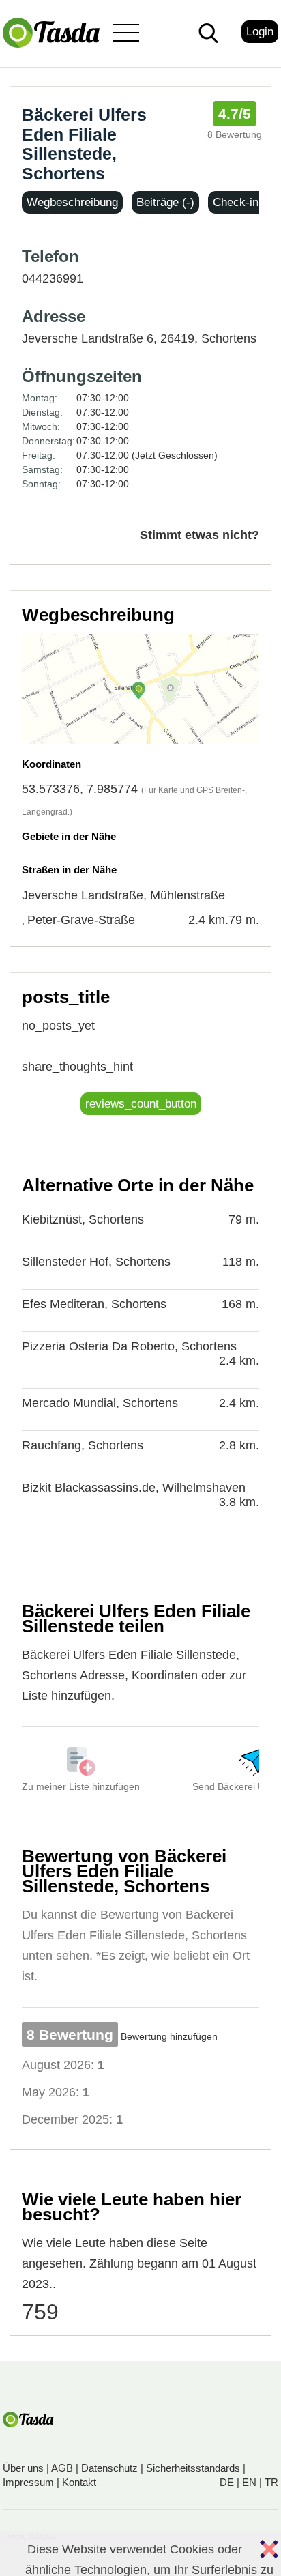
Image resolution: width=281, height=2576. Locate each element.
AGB (62, 2468)
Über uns (23, 2468)
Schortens (229, 338)
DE (227, 2482)
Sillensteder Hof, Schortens (96, 1262)
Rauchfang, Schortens (83, 1445)
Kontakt (79, 2482)
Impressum (28, 2482)
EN (249, 2482)
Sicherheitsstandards (193, 2468)
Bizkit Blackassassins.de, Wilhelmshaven (134, 1488)
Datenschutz (109, 2468)
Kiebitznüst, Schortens (83, 1219)
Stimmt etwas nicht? (199, 535)
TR (271, 2482)
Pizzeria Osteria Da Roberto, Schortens (129, 1346)
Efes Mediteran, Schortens (94, 1304)
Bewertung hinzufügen (169, 2036)
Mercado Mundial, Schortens (100, 1403)
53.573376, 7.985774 (80, 789)
